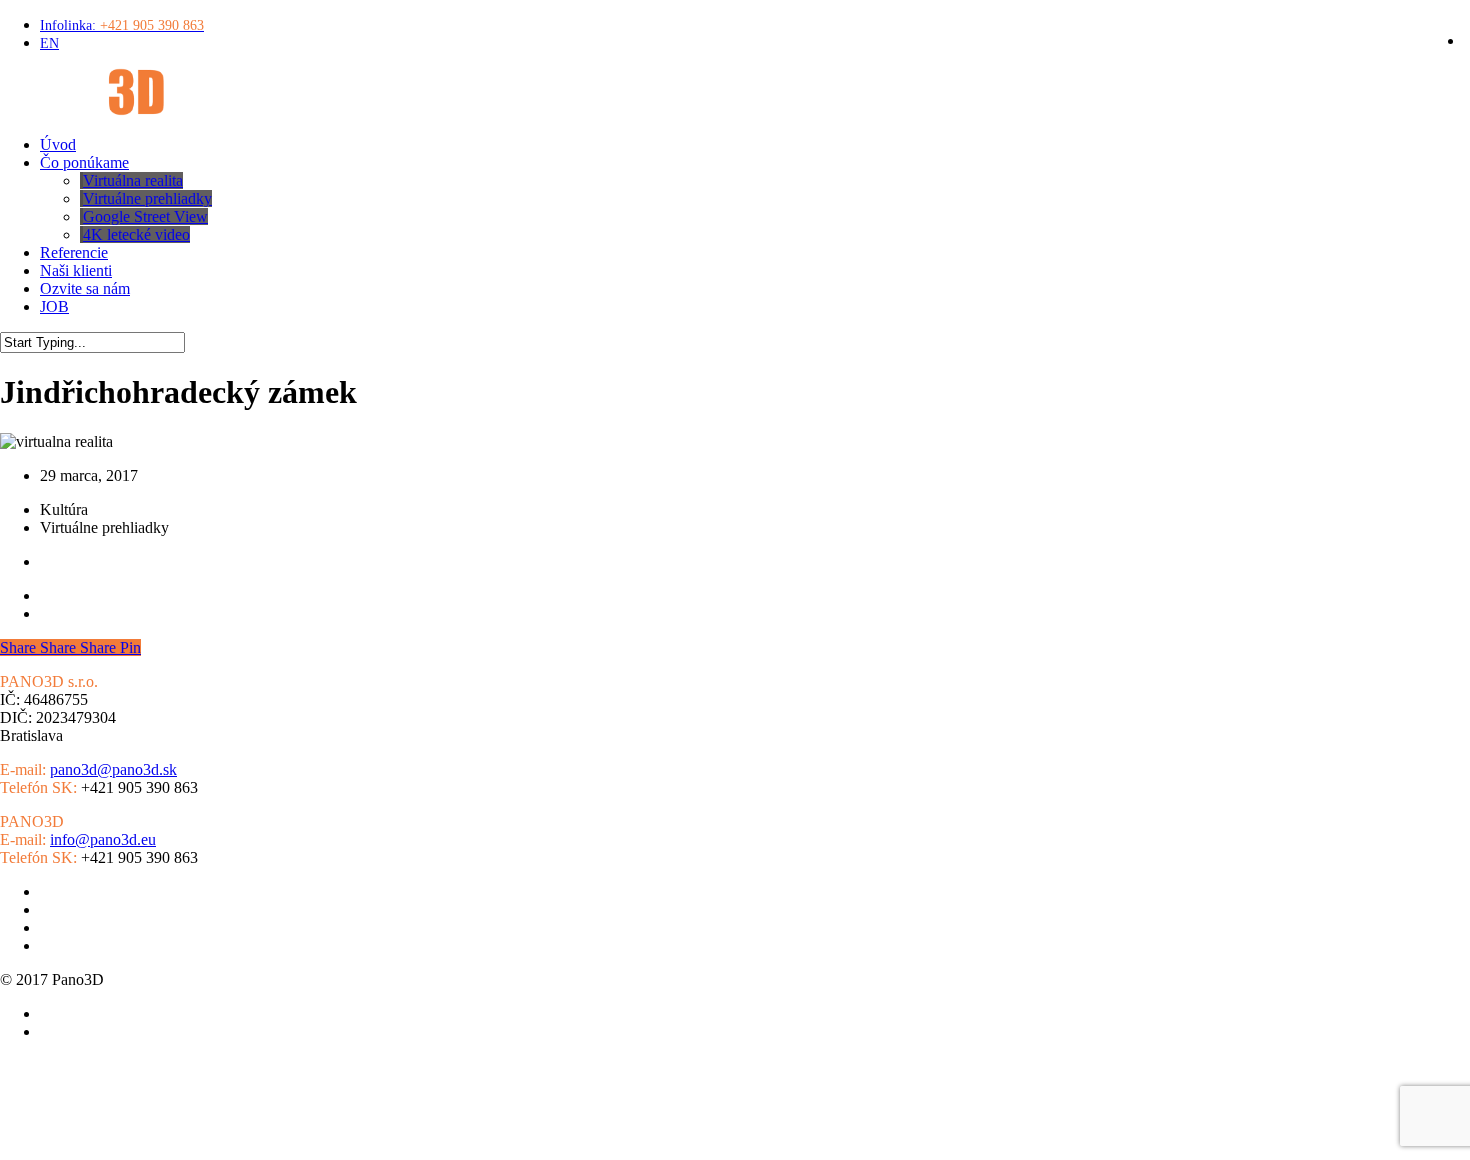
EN (31, 1140)
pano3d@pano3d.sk (113, 769)
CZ (7, 1140)
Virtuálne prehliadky (104, 891)
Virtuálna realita (90, 927)
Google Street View (102, 909)
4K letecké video (93, 945)
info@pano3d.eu (103, 839)
